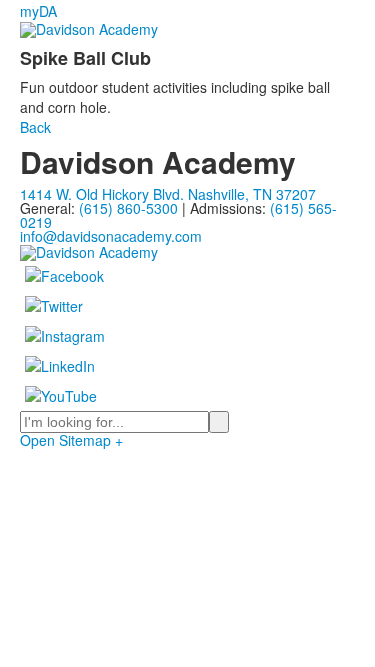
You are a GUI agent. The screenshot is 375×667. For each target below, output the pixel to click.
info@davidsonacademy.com (111, 236)
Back (35, 127)
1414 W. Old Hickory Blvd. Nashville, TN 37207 (168, 194)
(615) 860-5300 (128, 208)
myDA (38, 11)
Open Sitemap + (71, 440)
